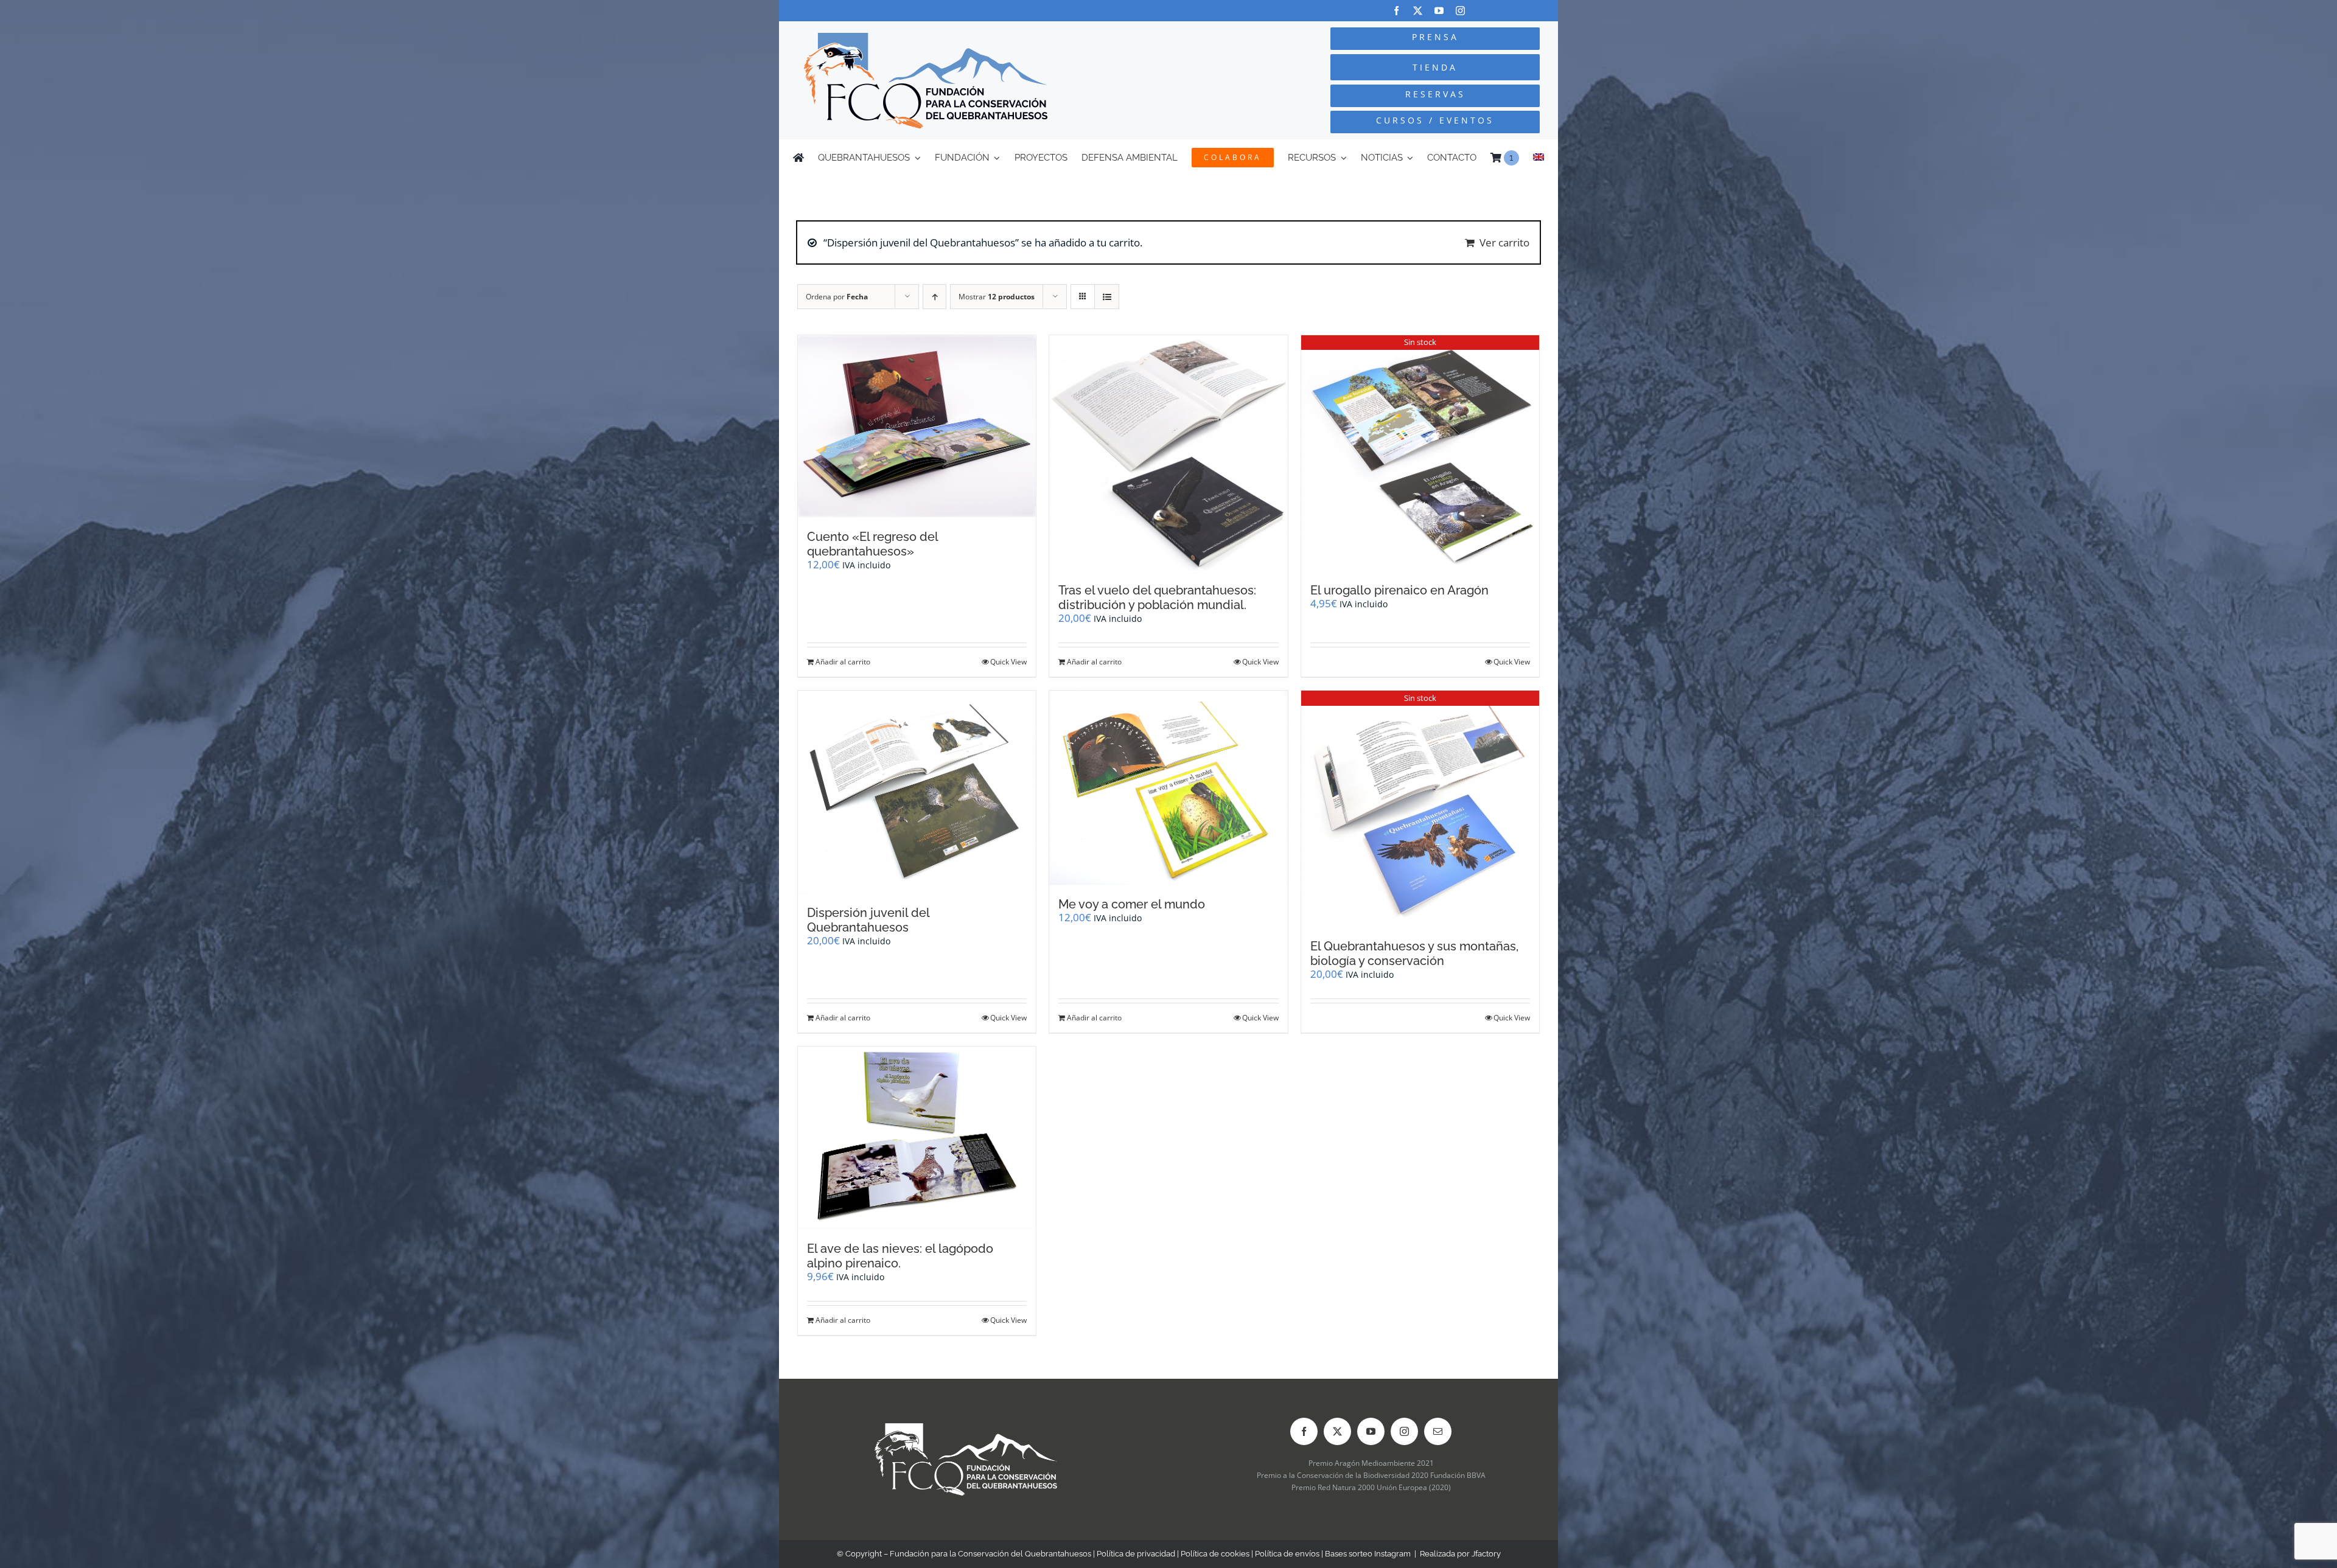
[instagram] (1460, 11)
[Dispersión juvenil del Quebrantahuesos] (917, 792)
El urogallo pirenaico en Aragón (1399, 590)
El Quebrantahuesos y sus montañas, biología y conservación (1414, 953)
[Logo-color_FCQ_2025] (926, 38)
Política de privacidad (1136, 1554)
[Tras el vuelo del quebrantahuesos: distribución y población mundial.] (1168, 453)
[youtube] (1439, 11)
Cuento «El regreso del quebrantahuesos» (872, 544)
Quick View (1008, 662)
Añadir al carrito (843, 662)
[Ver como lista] (1107, 297)
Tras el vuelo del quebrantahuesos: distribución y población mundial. (1157, 598)
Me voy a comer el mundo (1132, 904)
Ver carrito (1504, 242)
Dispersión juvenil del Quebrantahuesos (868, 920)
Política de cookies (1215, 1554)
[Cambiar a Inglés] (1539, 158)
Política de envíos (1287, 1554)
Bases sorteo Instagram (1368, 1554)
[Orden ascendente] (934, 297)
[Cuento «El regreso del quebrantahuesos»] (917, 427)
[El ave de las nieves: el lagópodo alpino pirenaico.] (917, 1138)
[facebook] (1396, 11)
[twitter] (1418, 11)
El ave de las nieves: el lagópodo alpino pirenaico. (900, 1256)
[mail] (1438, 1431)
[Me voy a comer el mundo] (1168, 787)
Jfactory (1486, 1554)
